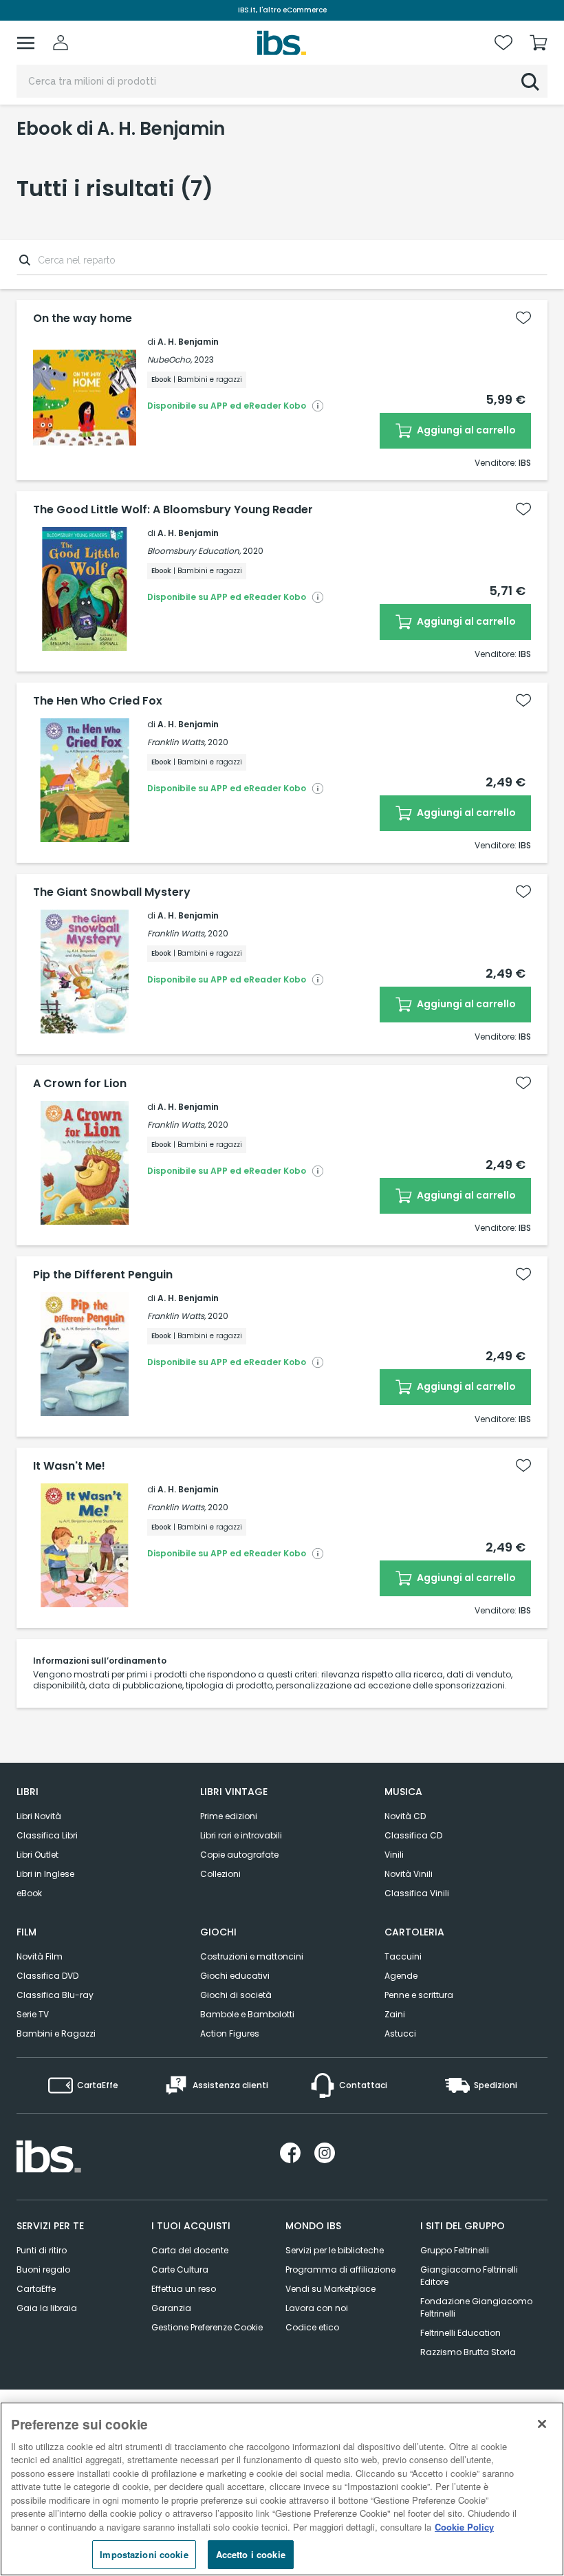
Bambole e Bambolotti (247, 2014)
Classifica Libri (47, 1835)
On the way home (83, 319)
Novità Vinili (409, 1874)
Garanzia (171, 2308)
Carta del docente (190, 2250)
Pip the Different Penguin (103, 1275)
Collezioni (220, 1874)
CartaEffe (36, 2289)
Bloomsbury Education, (194, 551)
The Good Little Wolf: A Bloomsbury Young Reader (173, 510)
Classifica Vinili (417, 1893)
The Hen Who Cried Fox (98, 701)
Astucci (400, 2033)
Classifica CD (413, 1835)
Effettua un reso (184, 2289)
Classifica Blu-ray (55, 1995)
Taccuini (403, 1956)
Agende (401, 1976)
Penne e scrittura (419, 1995)
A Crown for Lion (80, 1084)
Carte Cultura (180, 2269)
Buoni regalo (43, 2269)
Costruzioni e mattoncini (252, 1956)
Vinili (394, 1855)
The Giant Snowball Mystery (112, 892)
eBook (29, 1893)
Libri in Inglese (45, 1874)
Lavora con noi (317, 2308)
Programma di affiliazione (340, 2269)
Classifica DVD (47, 1976)
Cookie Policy (464, 2527)
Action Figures (230, 2033)
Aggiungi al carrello (465, 430)
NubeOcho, (170, 359)
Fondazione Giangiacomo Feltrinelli (476, 2307)
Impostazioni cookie (144, 2554)
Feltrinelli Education (460, 2333)
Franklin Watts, (176, 742)
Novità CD (405, 1816)
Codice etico (312, 2327)
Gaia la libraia (47, 2308)
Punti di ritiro (42, 2250)
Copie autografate (239, 1855)
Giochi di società (236, 1995)
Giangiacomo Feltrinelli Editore (469, 2276)
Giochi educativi (235, 1976)
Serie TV (33, 2014)
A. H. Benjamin (188, 342)
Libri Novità (39, 1816)
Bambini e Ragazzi (56, 2033)
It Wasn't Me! (69, 1466)
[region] (282, 2489)
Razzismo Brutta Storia (468, 2352)
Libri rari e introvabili (241, 1835)
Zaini (395, 2014)
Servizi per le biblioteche (335, 2250)
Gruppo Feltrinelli (455, 2250)
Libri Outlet (37, 1855)
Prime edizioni (229, 1816)
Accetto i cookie (251, 2554)
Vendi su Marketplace (330, 2289)
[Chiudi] (542, 2424)
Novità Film (40, 1956)
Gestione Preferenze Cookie (207, 2327)
